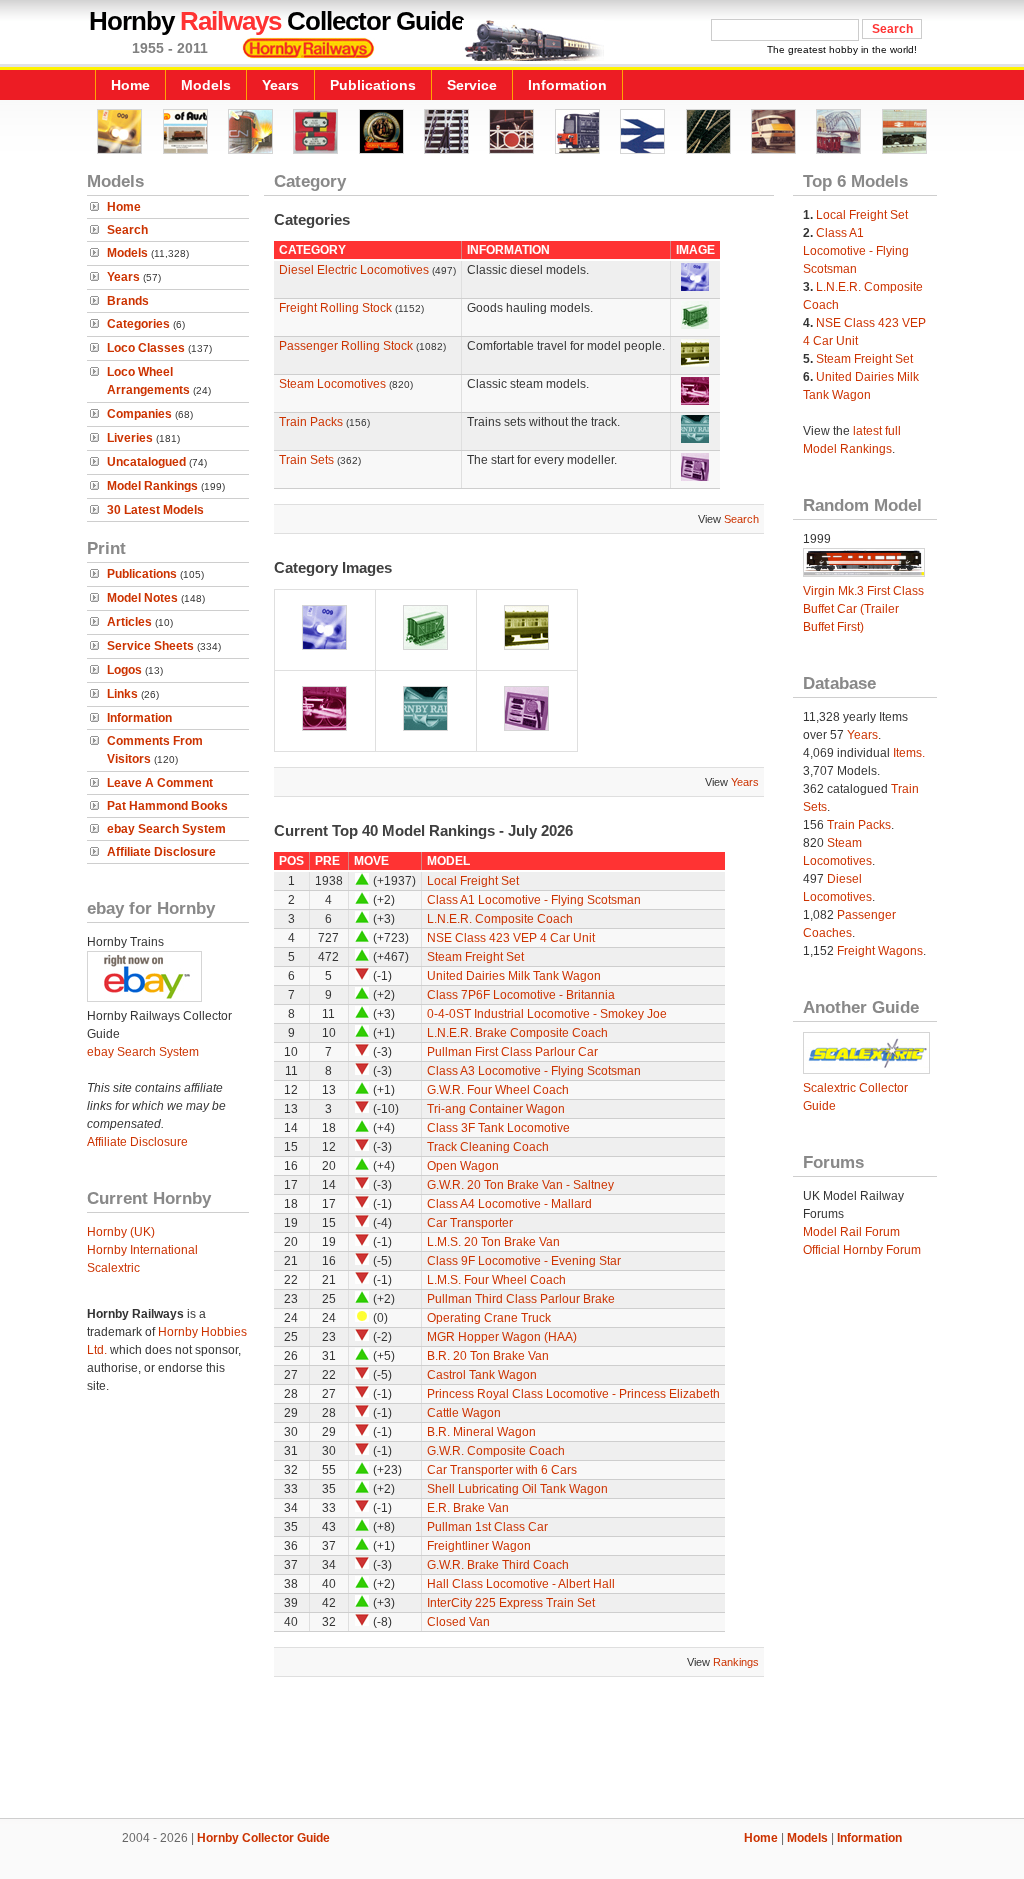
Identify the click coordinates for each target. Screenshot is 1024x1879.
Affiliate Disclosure (161, 852)
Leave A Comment (160, 783)
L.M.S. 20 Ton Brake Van (493, 1242)
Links (122, 694)
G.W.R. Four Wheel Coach (498, 1090)
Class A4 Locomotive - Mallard (509, 1204)
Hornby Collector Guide (263, 1838)
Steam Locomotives (332, 384)
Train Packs (311, 422)
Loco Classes (146, 348)
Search (127, 230)
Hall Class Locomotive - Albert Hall (521, 1584)
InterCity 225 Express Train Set (511, 1603)
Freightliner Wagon (479, 1546)
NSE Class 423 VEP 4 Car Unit (511, 938)
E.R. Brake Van (468, 1508)
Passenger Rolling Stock (346, 346)
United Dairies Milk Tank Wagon (514, 976)
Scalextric (113, 1268)
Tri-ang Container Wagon (496, 1109)
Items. (909, 753)
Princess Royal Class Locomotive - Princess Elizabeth (573, 1394)
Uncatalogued (146, 462)
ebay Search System (166, 829)
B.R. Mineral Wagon (481, 1432)
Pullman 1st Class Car (487, 1527)
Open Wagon (463, 1166)
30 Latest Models (155, 510)
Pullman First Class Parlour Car (512, 1052)
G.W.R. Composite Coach (496, 1451)
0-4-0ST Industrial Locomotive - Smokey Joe (547, 1014)
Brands (128, 301)
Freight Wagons (880, 951)
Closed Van (458, 1622)
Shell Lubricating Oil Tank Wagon (517, 1489)
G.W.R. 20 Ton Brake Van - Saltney (520, 1185)
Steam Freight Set (475, 957)
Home (130, 85)
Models (206, 85)
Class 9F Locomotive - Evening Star (524, 1261)
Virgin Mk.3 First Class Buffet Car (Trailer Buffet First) (863, 609)
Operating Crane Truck (489, 1318)
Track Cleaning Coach (488, 1147)
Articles (129, 622)
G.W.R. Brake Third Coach (498, 1565)
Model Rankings (152, 486)
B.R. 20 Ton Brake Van (488, 1356)
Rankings (736, 1662)
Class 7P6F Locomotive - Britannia (521, 995)
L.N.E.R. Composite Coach (500, 919)
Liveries (130, 438)
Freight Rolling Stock (335, 308)
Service (472, 85)
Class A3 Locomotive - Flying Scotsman (534, 1071)
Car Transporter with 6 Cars (502, 1470)
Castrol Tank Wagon (482, 1375)
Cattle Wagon (464, 1413)
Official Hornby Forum (862, 1250)
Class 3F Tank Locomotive (498, 1128)
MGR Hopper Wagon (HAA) (502, 1337)
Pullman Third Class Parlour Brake (521, 1299)
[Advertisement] (512, 1750)
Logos (124, 670)
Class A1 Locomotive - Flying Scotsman (534, 900)
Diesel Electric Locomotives (354, 270)
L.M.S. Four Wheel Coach (496, 1280)
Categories (138, 324)
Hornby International (142, 1250)
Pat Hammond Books (167, 806)
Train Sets (306, 460)
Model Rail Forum (851, 1232)
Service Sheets (150, 646)
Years (280, 85)
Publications (373, 85)
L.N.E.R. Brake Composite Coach (517, 1033)
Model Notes (142, 598)
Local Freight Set (473, 881)
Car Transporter (470, 1223)
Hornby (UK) (121, 1232)
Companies (139, 414)
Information (567, 85)
